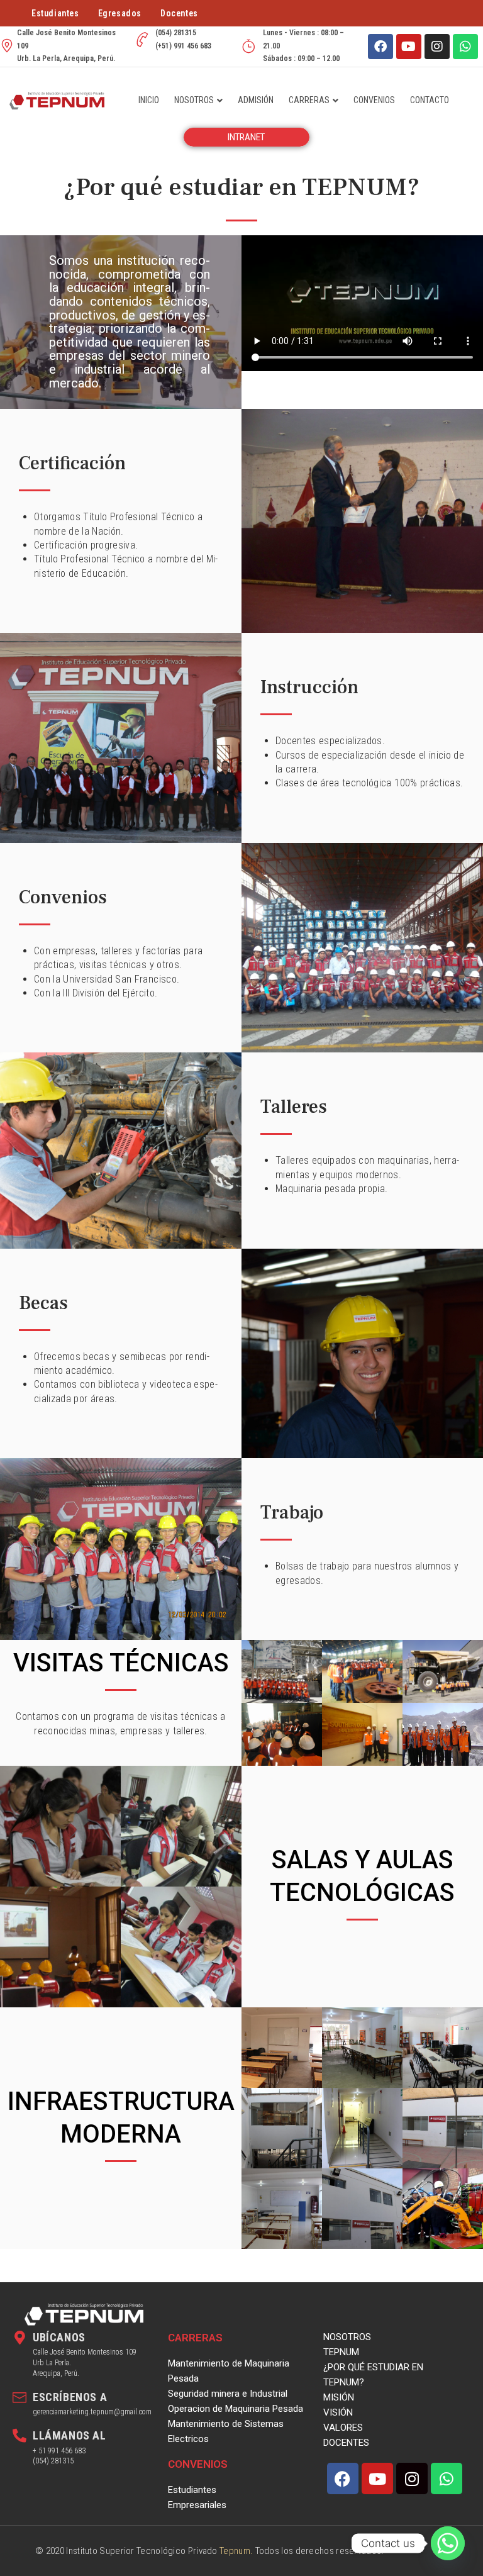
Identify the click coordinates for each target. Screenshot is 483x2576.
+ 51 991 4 (49, 2451)
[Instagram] (437, 47)
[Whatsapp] (465, 47)
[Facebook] (380, 47)
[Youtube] (409, 47)
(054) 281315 (53, 2461)
